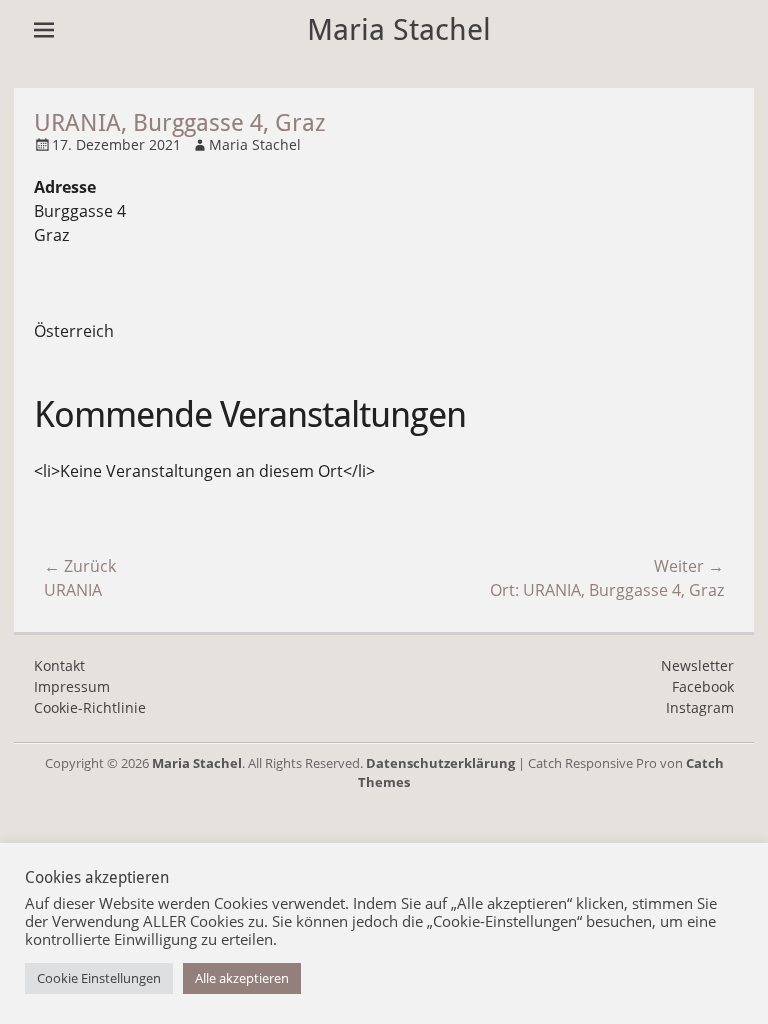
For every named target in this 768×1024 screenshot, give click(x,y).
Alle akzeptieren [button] (242, 978)
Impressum (72, 686)
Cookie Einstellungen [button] (99, 978)
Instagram (700, 707)
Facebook (703, 686)
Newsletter (697, 665)
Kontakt (59, 665)
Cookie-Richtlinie (90, 707)
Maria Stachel (399, 29)
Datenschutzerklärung (440, 763)
